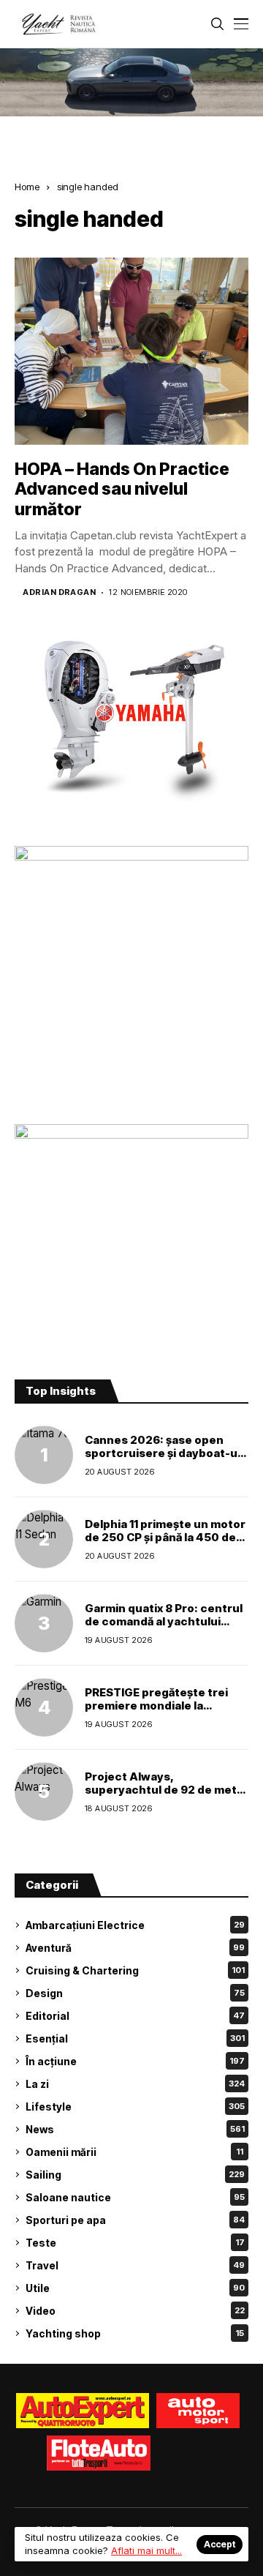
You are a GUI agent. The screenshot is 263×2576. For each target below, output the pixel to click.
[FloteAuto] (99, 2453)
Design (135, 1993)
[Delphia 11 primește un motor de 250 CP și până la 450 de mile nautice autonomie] (44, 1539)
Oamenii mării (134, 2152)
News (135, 2129)
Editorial (135, 2016)
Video (135, 2311)
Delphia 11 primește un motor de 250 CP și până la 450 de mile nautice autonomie (165, 1537)
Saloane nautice (135, 2197)
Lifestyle (135, 2107)
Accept (220, 2544)
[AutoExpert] (83, 2411)
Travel (135, 2265)
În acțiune (135, 2061)
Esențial (135, 2038)
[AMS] (198, 2411)
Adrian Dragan (59, 592)
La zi (135, 2084)
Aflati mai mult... (146, 2550)
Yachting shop (135, 2333)
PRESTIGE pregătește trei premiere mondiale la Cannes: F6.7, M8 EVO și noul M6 (164, 1712)
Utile (135, 2288)
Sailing (135, 2175)
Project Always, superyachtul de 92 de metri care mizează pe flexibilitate (165, 1790)
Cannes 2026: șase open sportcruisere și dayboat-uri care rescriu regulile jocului (165, 1453)
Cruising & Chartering (135, 1970)
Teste (135, 2243)
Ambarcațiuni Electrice (135, 1925)
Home (27, 187)
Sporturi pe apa (135, 2220)
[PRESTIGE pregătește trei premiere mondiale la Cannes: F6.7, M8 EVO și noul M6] (44, 1707)
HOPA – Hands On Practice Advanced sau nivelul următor (122, 489)
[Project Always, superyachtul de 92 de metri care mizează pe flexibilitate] (44, 1791)
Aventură (135, 1948)
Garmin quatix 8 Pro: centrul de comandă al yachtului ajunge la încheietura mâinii (164, 1621)
